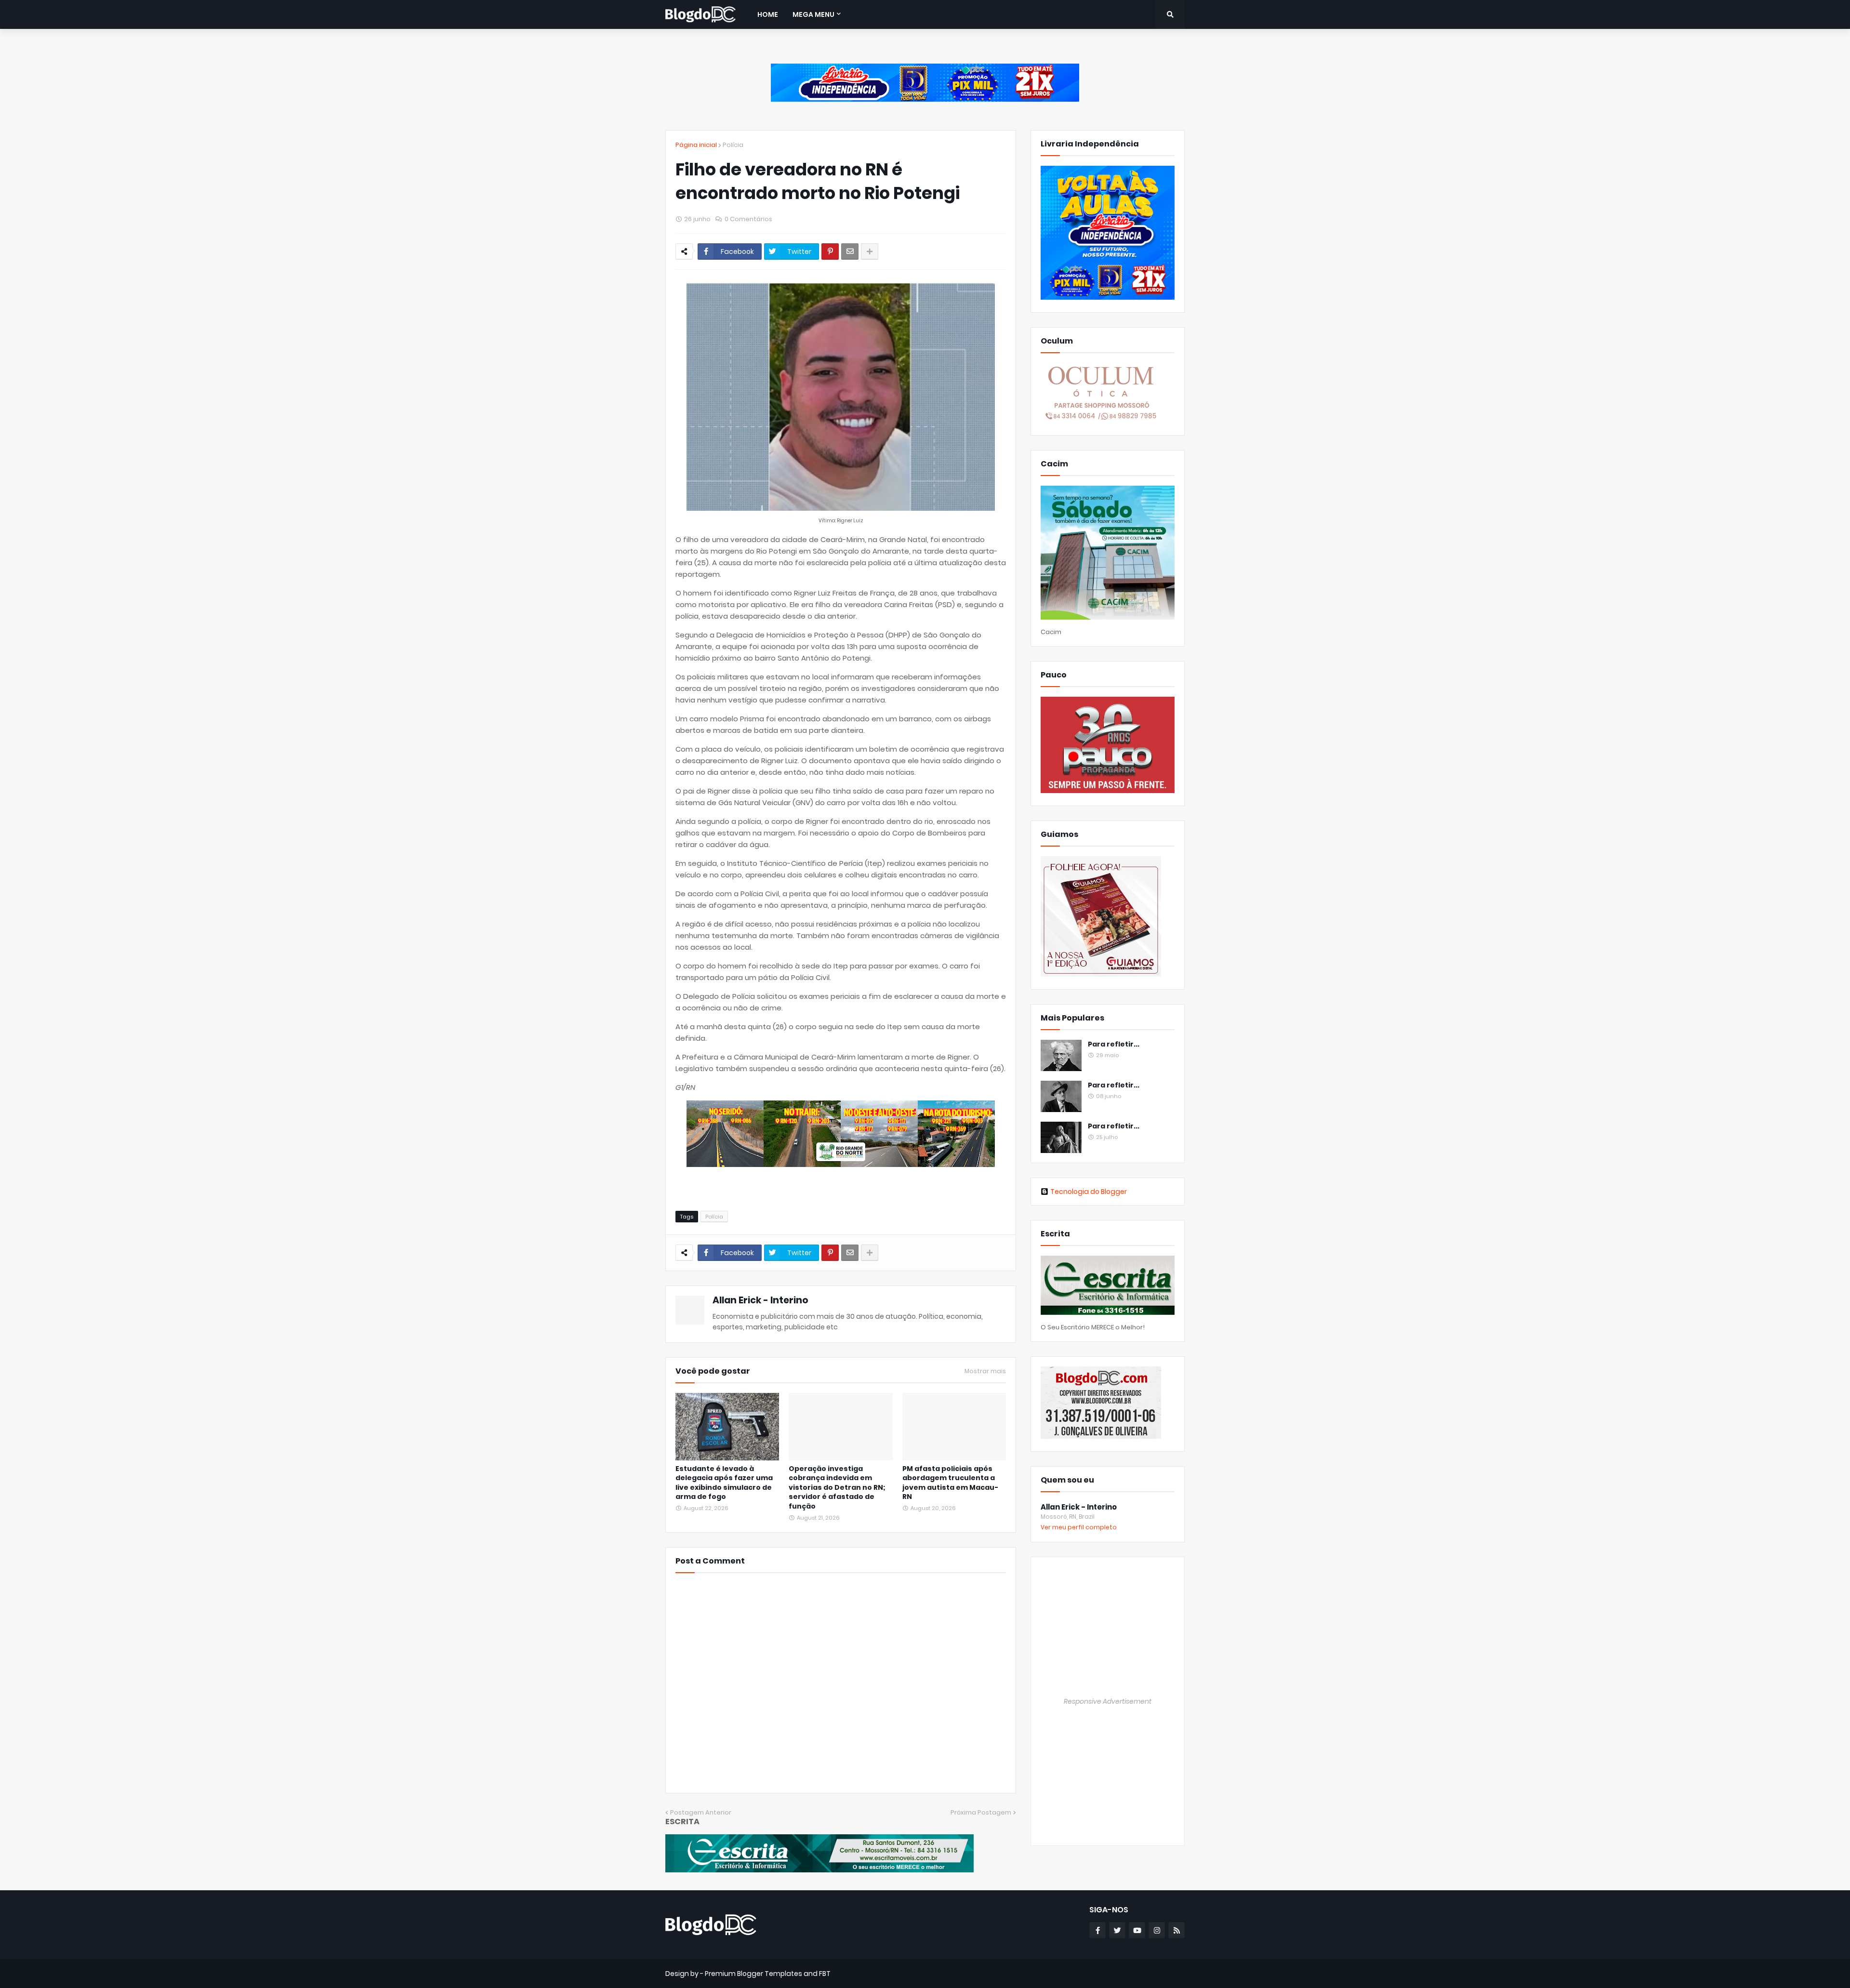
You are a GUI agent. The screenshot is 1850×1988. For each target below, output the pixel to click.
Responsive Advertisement (1108, 1701)
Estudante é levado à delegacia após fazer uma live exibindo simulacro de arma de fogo (724, 1483)
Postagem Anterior (701, 1812)
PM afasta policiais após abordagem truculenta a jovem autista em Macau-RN (950, 1483)
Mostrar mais (985, 1371)
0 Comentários (748, 219)
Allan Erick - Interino (760, 1300)
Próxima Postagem (981, 1812)
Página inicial (696, 145)
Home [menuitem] (768, 14)
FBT (825, 1974)
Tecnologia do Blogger (1089, 1192)
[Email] (850, 252)
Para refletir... (1114, 1044)
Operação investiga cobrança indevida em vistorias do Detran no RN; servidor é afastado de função (837, 1488)
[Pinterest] (830, 252)
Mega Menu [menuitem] (813, 14)
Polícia (733, 145)
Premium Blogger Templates (753, 1974)
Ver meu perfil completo (1079, 1527)
